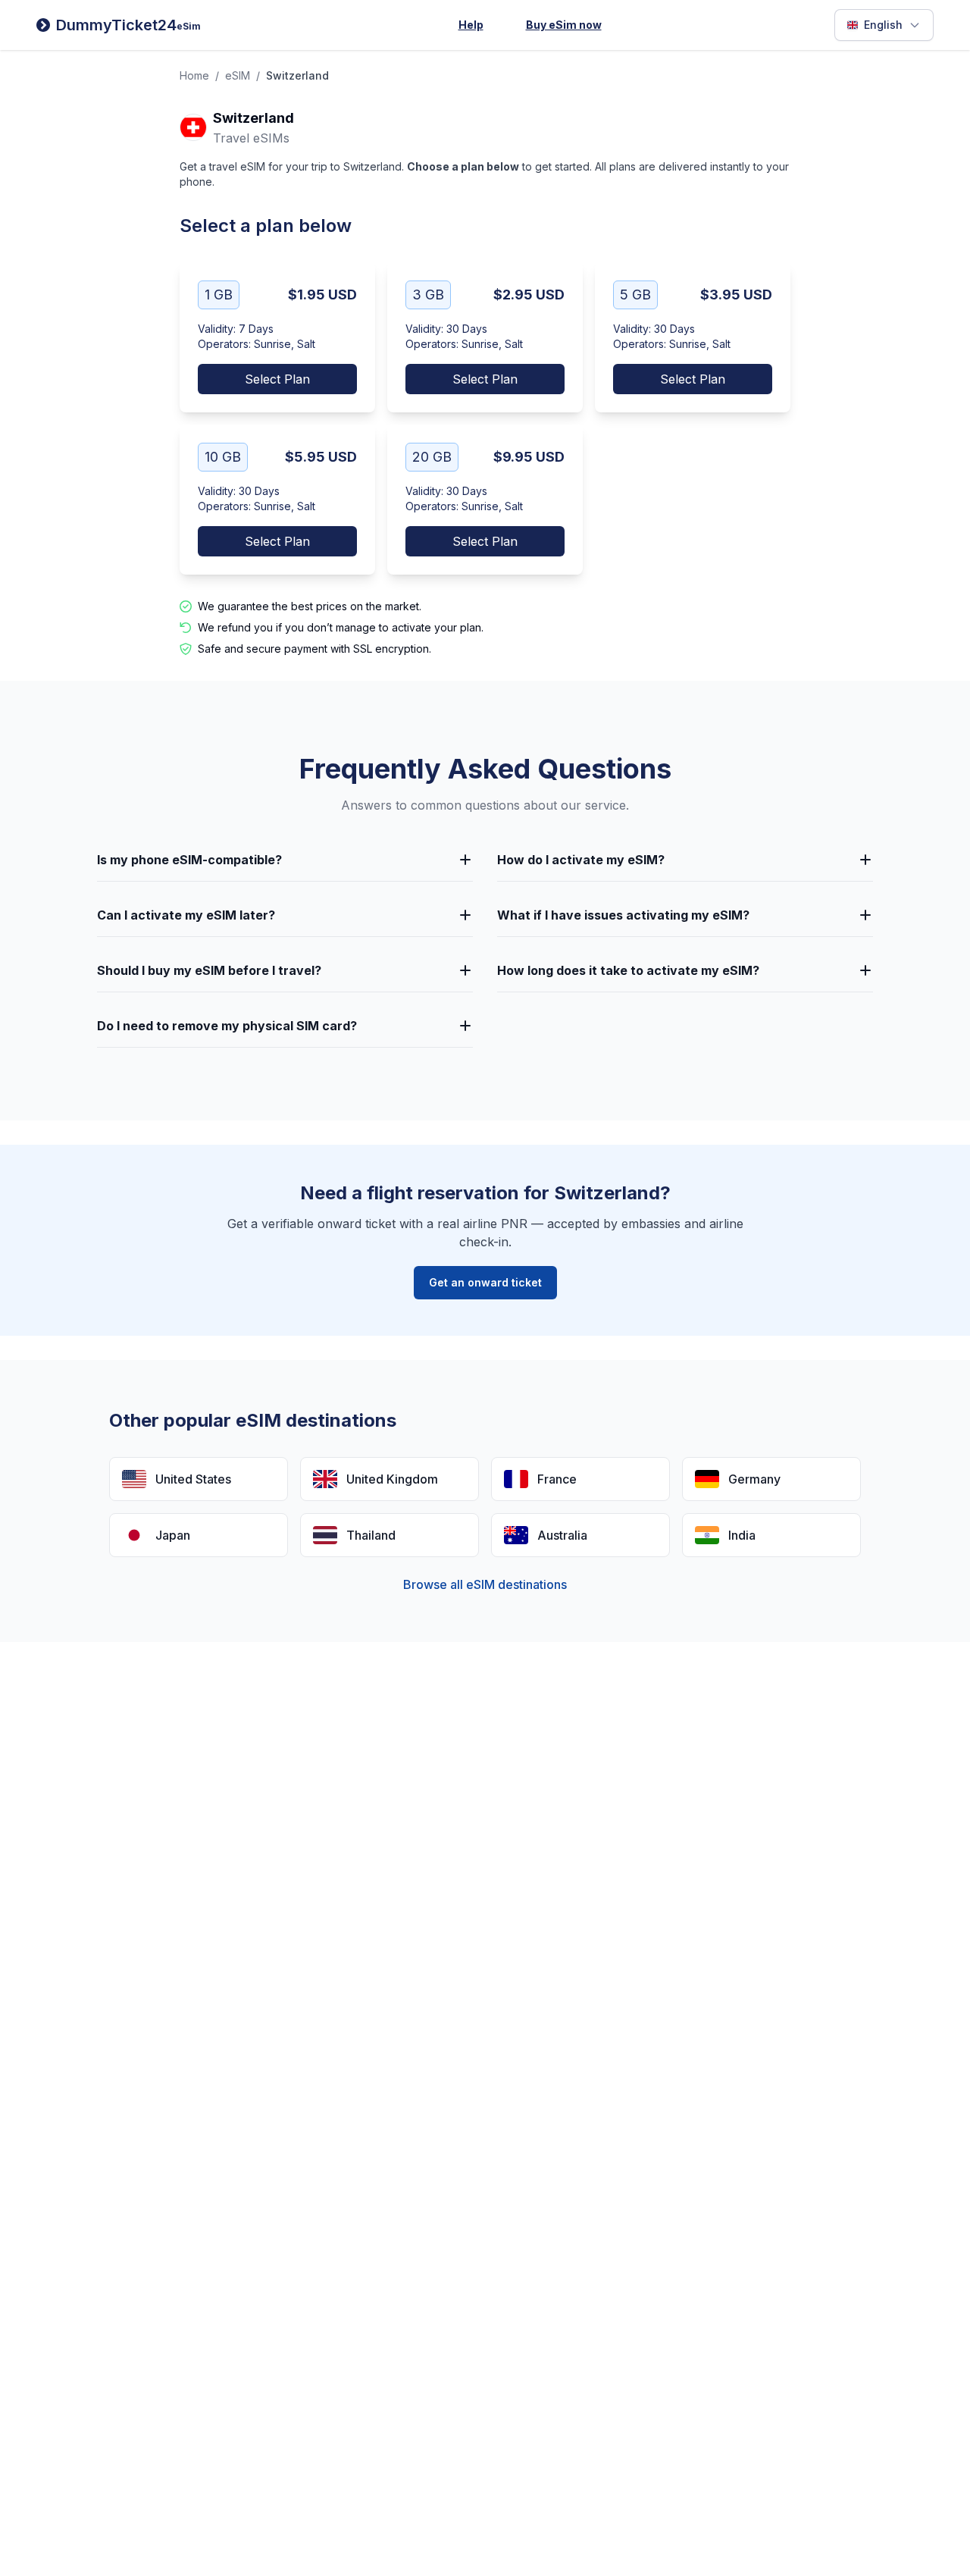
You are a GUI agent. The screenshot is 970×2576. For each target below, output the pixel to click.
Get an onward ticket (485, 1282)
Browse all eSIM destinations (485, 1584)
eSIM (238, 75)
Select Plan (277, 379)
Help (471, 25)
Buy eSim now (564, 25)
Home (194, 75)
